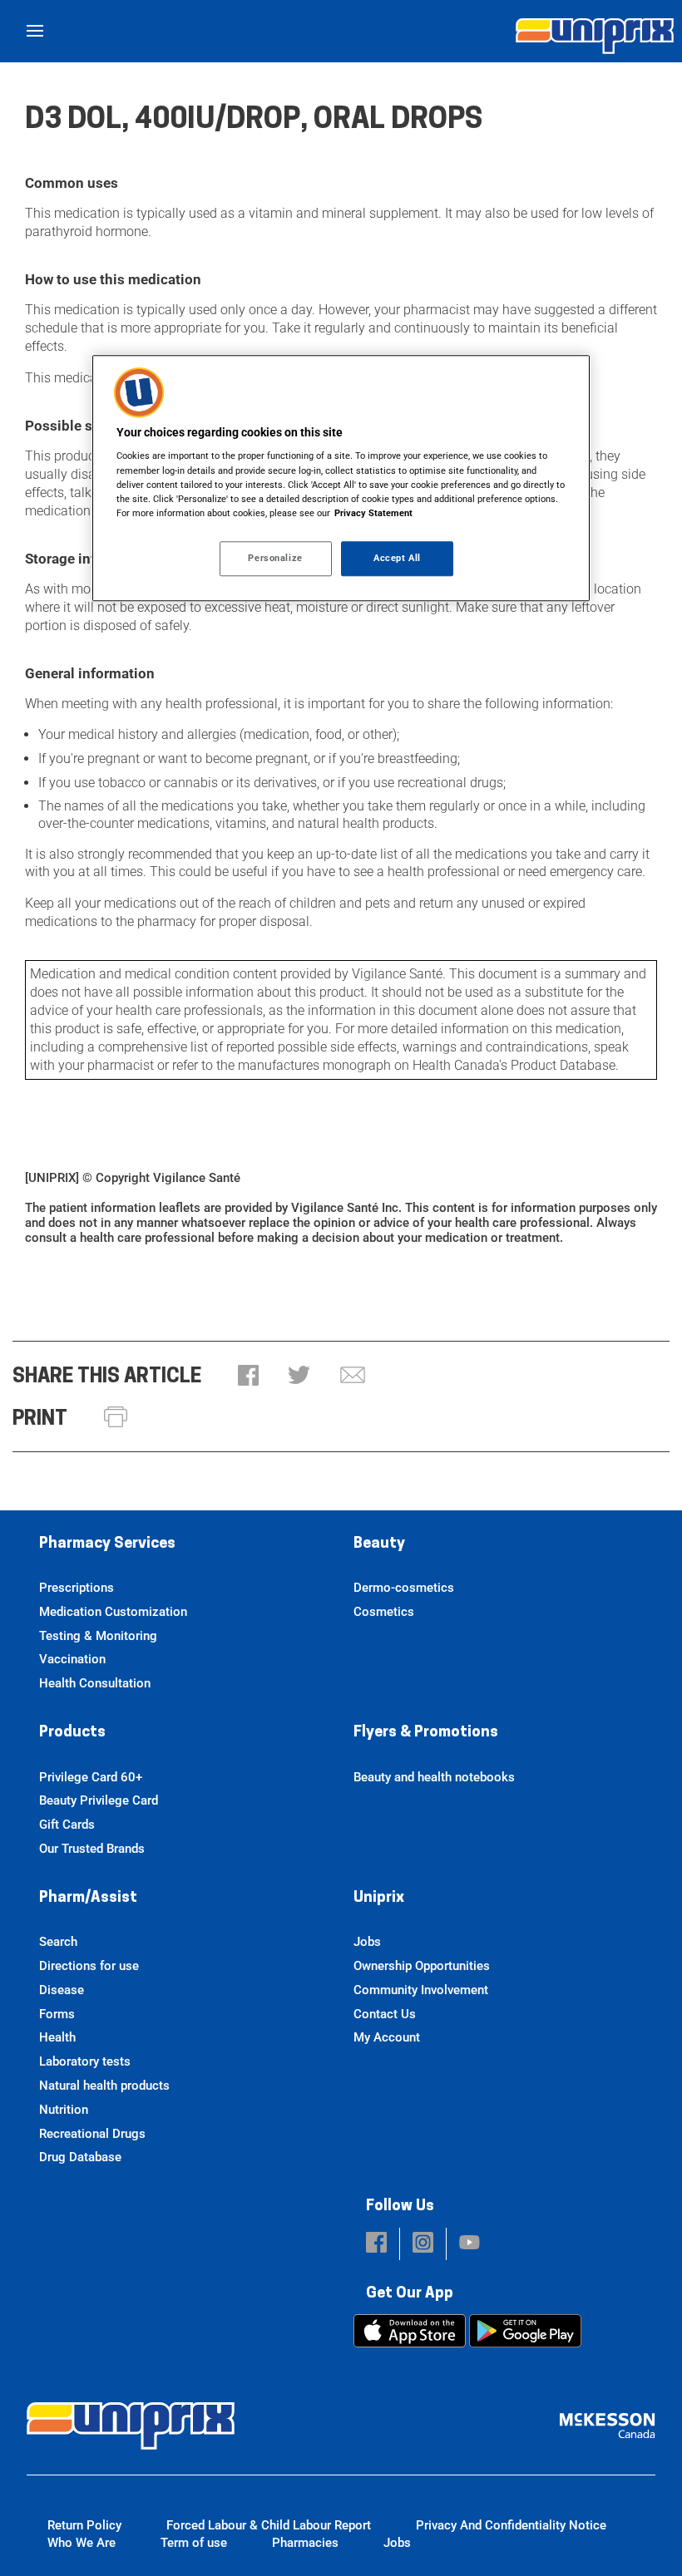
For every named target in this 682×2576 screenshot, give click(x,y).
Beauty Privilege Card (99, 1800)
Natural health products (104, 2086)
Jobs (367, 1942)
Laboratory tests (85, 2061)
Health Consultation (95, 1683)
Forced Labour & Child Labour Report (269, 2525)
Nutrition (64, 2110)
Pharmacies (305, 2543)
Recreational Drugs (92, 2134)
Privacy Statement (373, 513)
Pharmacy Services (107, 1544)
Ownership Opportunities (422, 1966)
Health (57, 2037)
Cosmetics (384, 1612)
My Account (387, 2037)
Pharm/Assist (88, 1899)
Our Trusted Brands (92, 1849)
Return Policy (84, 2525)
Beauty (379, 1544)
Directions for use (89, 1966)
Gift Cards (67, 1825)
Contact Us (385, 2014)
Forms (57, 2014)
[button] (248, 1377)
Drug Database (80, 2157)
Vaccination (72, 1659)
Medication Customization (113, 1612)
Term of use (194, 2543)
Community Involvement (421, 1990)
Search (58, 1942)
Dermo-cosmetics (404, 1588)
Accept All (397, 558)
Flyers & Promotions (426, 1733)
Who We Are (82, 2543)
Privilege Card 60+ (91, 1777)
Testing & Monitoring (98, 1636)
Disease (62, 1990)
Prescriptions (77, 1588)
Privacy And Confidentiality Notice (511, 2525)
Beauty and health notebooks (434, 1777)
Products (72, 1733)
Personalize (275, 558)
